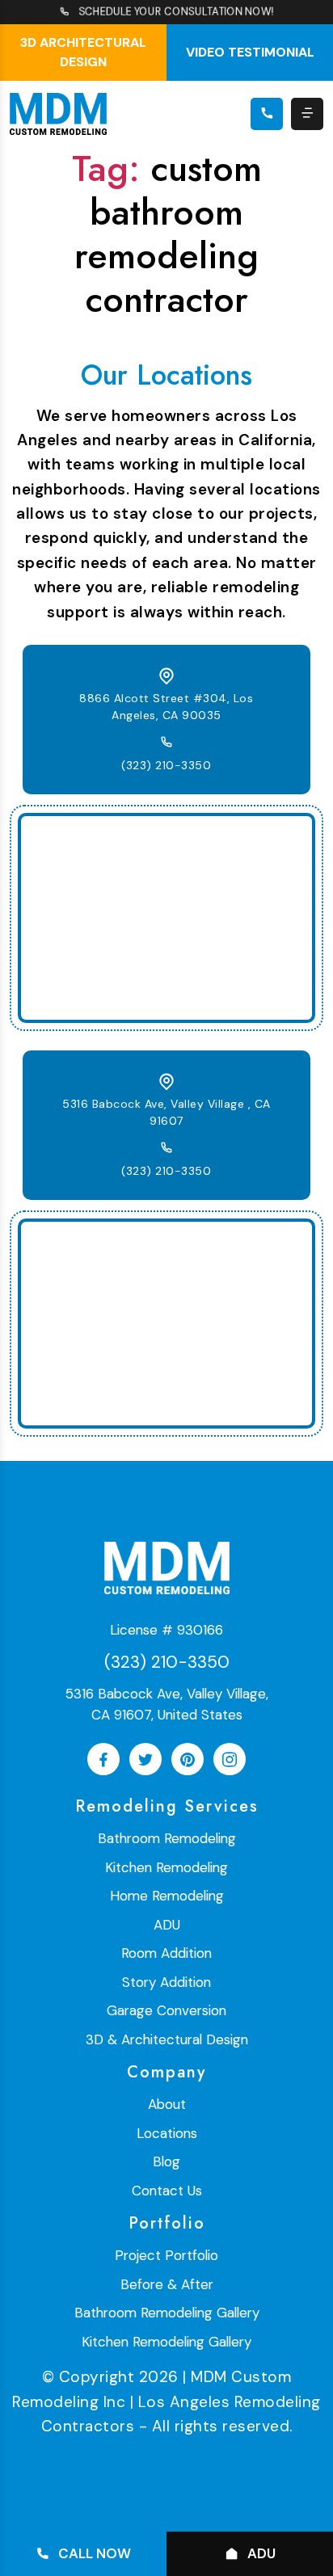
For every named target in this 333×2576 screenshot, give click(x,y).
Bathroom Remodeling (167, 1838)
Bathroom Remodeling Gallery (167, 2313)
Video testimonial (250, 52)
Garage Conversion (166, 2010)
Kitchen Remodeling (166, 1867)
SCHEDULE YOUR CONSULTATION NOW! (177, 12)
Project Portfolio (166, 2255)
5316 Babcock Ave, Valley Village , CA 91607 (166, 1112)
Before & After (167, 2284)
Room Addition (166, 1953)
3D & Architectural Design (167, 2039)
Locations (167, 2133)
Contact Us (167, 2191)
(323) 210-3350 (166, 765)
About (167, 2104)
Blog (166, 2161)
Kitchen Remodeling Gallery (166, 2342)
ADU (167, 1925)
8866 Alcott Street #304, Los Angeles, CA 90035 (166, 707)
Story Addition (166, 1982)
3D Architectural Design (83, 52)
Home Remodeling (167, 1896)
